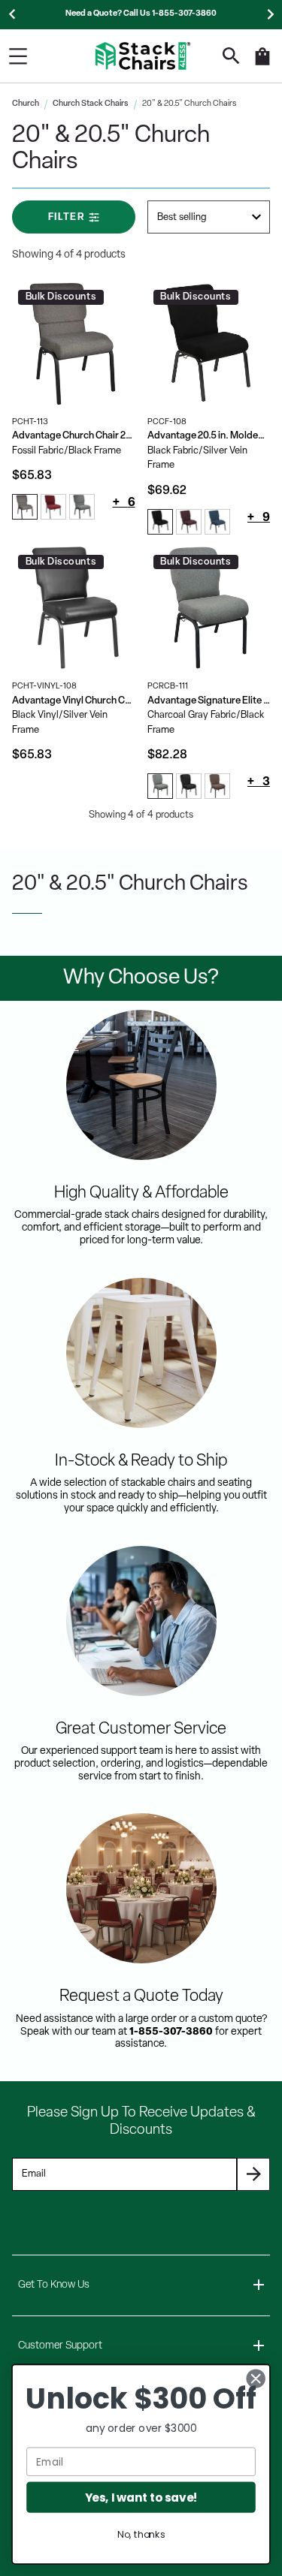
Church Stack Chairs (91, 104)
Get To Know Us (54, 2285)
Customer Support (60, 2346)
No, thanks (141, 2535)
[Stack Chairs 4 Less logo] (143, 56)
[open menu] (18, 56)
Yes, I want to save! (141, 2497)
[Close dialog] (256, 2379)
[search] (231, 56)
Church (26, 104)
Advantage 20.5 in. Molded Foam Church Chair (209, 436)
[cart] (262, 64)
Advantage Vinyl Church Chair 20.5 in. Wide (74, 701)
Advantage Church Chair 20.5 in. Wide (74, 436)
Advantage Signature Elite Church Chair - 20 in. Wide (209, 701)
